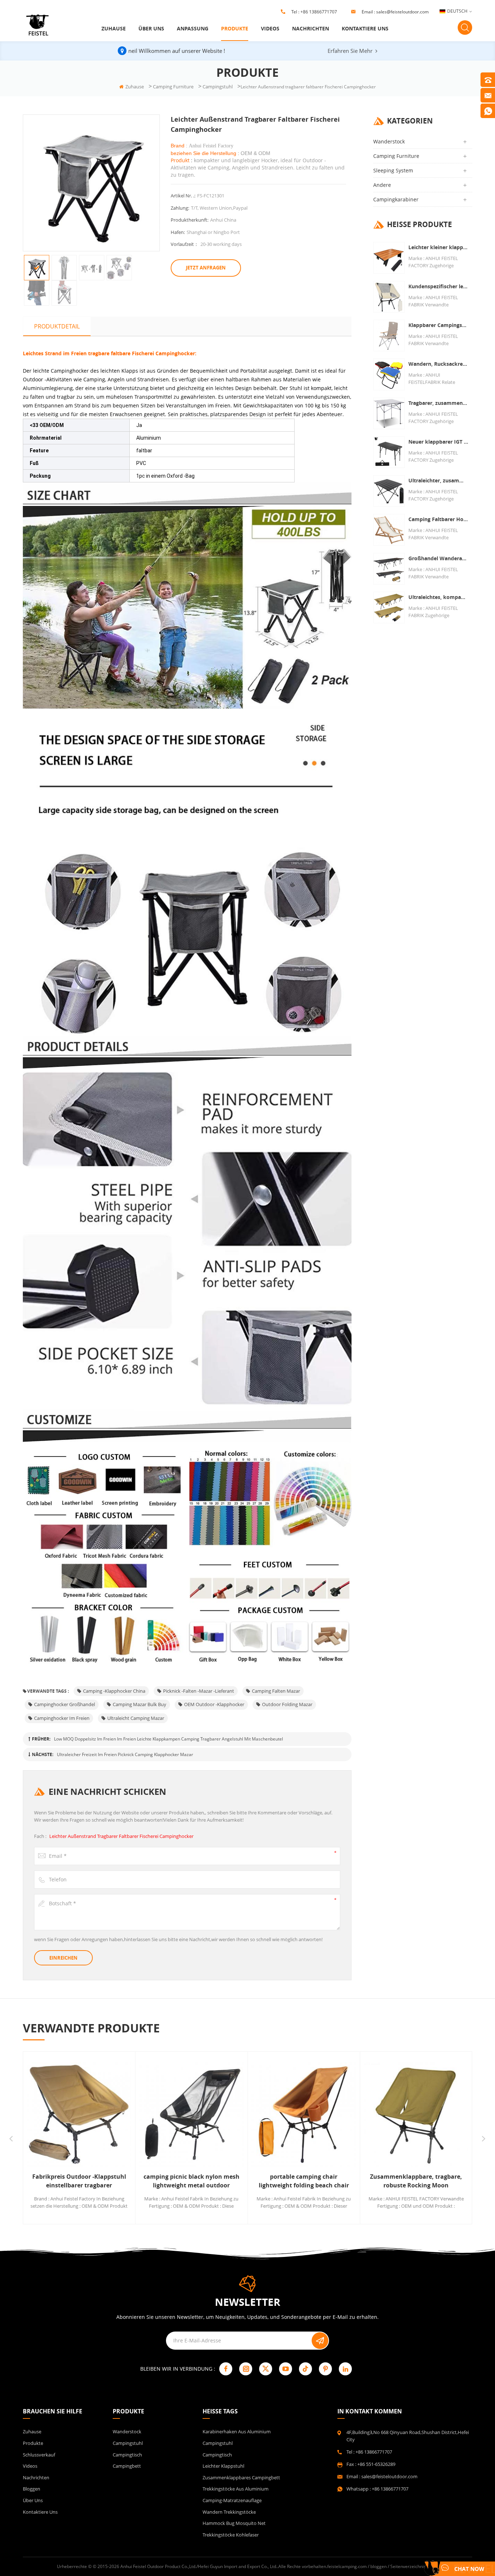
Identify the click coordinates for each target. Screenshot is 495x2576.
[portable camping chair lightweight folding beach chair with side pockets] (194, 2115)
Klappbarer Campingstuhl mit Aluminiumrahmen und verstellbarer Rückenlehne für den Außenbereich (438, 325)
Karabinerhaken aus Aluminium (237, 2432)
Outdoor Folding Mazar (287, 1704)
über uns (151, 28)
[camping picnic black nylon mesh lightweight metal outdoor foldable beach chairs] (81, 2115)
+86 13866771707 (319, 12)
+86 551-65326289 (376, 2464)
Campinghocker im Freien (62, 1718)
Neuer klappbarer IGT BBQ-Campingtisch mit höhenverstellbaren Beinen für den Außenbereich (438, 442)
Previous (11, 2139)
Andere (382, 185)
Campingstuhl (218, 87)
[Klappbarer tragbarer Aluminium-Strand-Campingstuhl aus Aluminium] (418, 2115)
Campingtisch (127, 2455)
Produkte (235, 28)
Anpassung (193, 28)
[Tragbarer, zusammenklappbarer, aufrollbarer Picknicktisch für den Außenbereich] (389, 413)
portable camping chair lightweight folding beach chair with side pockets (193, 2181)
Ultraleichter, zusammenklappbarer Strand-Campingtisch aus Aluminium (438, 480)
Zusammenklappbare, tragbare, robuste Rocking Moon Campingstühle (306, 2181)
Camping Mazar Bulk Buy (140, 1704)
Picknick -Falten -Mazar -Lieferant (199, 1691)
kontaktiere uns (365, 28)
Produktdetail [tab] (57, 326)
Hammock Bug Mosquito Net (234, 2523)
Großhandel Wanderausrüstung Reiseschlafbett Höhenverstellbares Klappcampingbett (438, 558)
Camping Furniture (173, 87)
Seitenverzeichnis (408, 2566)
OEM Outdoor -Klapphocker (214, 1704)
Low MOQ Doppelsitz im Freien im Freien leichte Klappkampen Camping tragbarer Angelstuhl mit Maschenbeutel (169, 1739)
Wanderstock (389, 141)
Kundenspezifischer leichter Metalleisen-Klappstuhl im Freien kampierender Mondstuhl (438, 286)
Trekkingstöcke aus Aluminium (236, 2489)
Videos (270, 28)
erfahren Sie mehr (350, 51)
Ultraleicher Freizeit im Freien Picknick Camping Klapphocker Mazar (125, 1754)
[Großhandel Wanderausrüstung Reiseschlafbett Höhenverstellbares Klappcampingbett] (389, 569)
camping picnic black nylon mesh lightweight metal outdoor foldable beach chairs (81, 2181)
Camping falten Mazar (276, 1691)
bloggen (32, 2489)
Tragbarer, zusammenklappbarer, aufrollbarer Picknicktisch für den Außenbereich (438, 403)
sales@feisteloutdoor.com (402, 12)
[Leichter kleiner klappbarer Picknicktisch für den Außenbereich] (389, 258)
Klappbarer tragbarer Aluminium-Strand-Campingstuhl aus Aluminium (418, 2181)
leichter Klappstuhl (223, 2466)
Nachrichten (311, 28)
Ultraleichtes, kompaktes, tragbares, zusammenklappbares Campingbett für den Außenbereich (438, 597)
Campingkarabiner (396, 199)
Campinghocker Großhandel (65, 1704)
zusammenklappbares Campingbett (241, 2477)
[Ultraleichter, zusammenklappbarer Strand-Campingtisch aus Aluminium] (389, 491)
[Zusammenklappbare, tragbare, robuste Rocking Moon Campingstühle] (306, 2115)
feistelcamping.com (347, 2566)
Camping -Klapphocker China (114, 1691)
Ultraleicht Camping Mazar (136, 1718)
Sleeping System (393, 170)
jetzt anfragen (206, 268)
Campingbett (127, 2466)
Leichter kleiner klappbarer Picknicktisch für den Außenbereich (438, 247)
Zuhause (114, 28)
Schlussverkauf (39, 2455)
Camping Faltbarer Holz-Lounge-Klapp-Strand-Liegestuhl (438, 519)
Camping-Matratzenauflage (232, 2500)
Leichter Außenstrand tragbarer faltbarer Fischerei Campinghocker (121, 1836)
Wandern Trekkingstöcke (229, 2512)
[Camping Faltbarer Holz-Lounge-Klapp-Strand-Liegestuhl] (389, 530)
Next (484, 2139)
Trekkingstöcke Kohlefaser (231, 2535)
